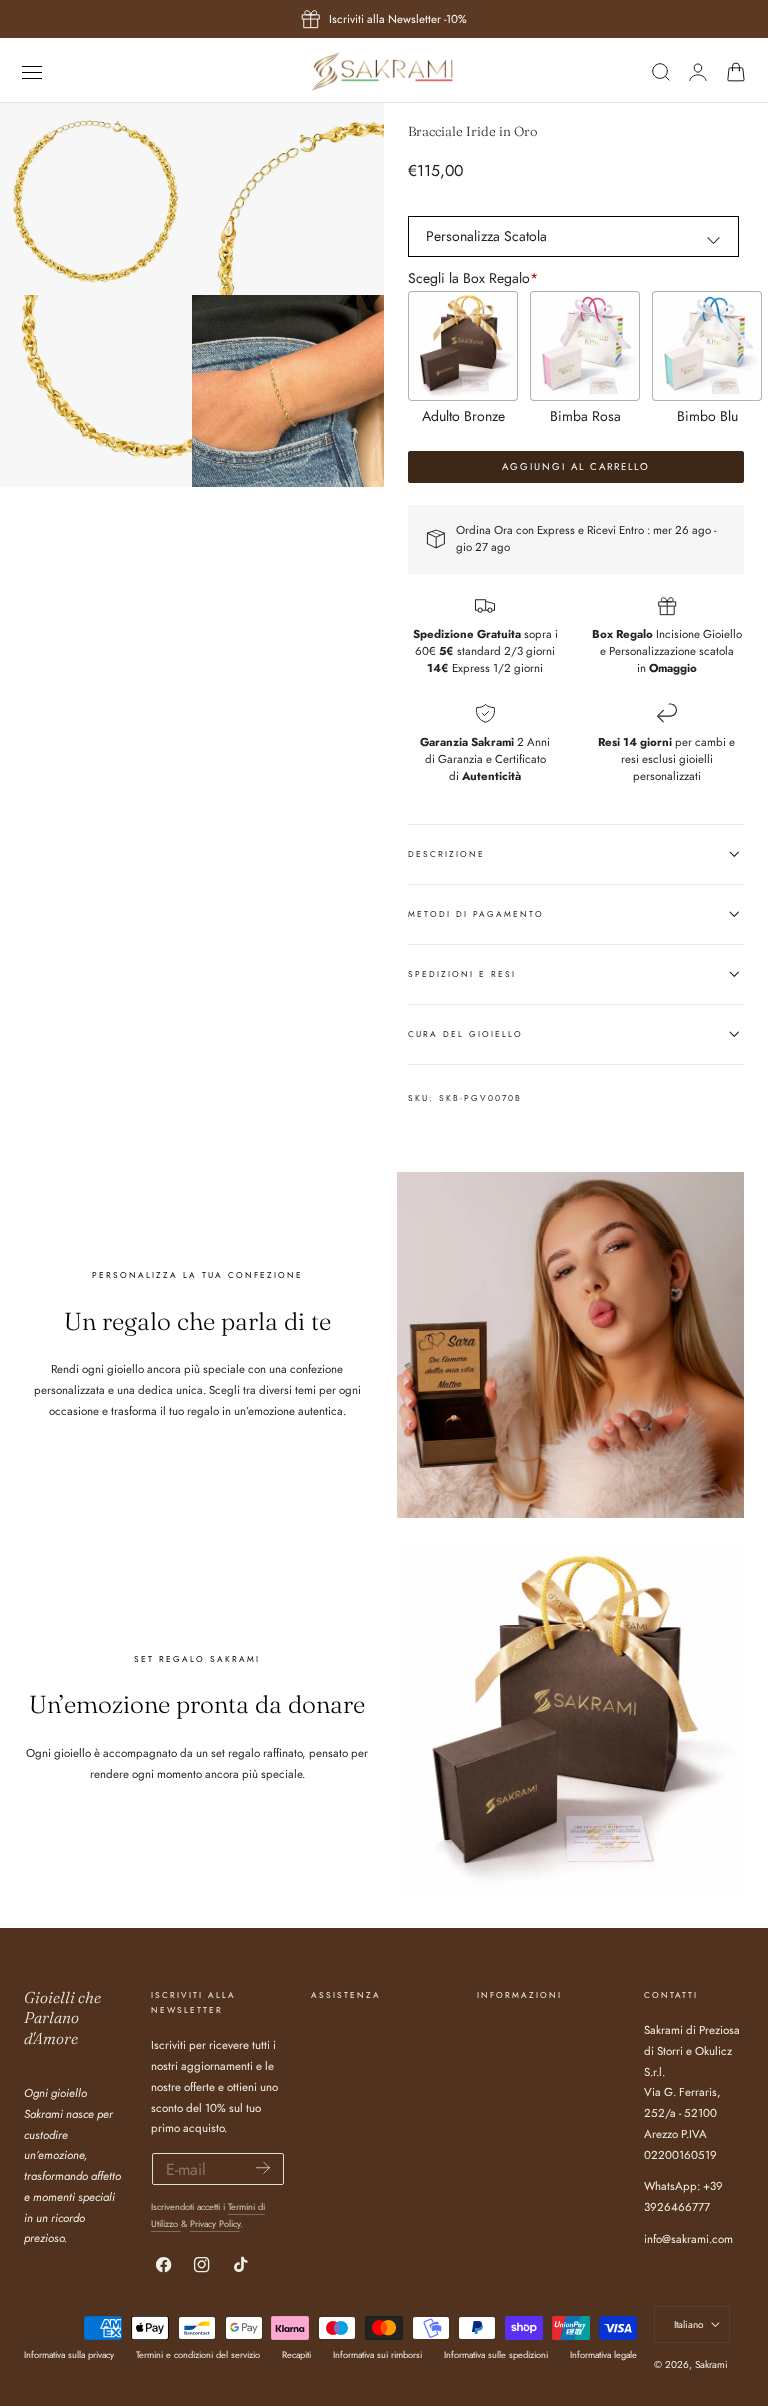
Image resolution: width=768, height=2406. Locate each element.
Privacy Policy (215, 2223)
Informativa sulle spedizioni (496, 2354)
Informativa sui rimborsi (377, 2354)
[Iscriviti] (263, 2167)
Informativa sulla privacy (69, 2354)
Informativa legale (603, 2354)
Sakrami (711, 2364)
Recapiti (296, 2354)
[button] (31, 71)
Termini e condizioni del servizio (198, 2354)
